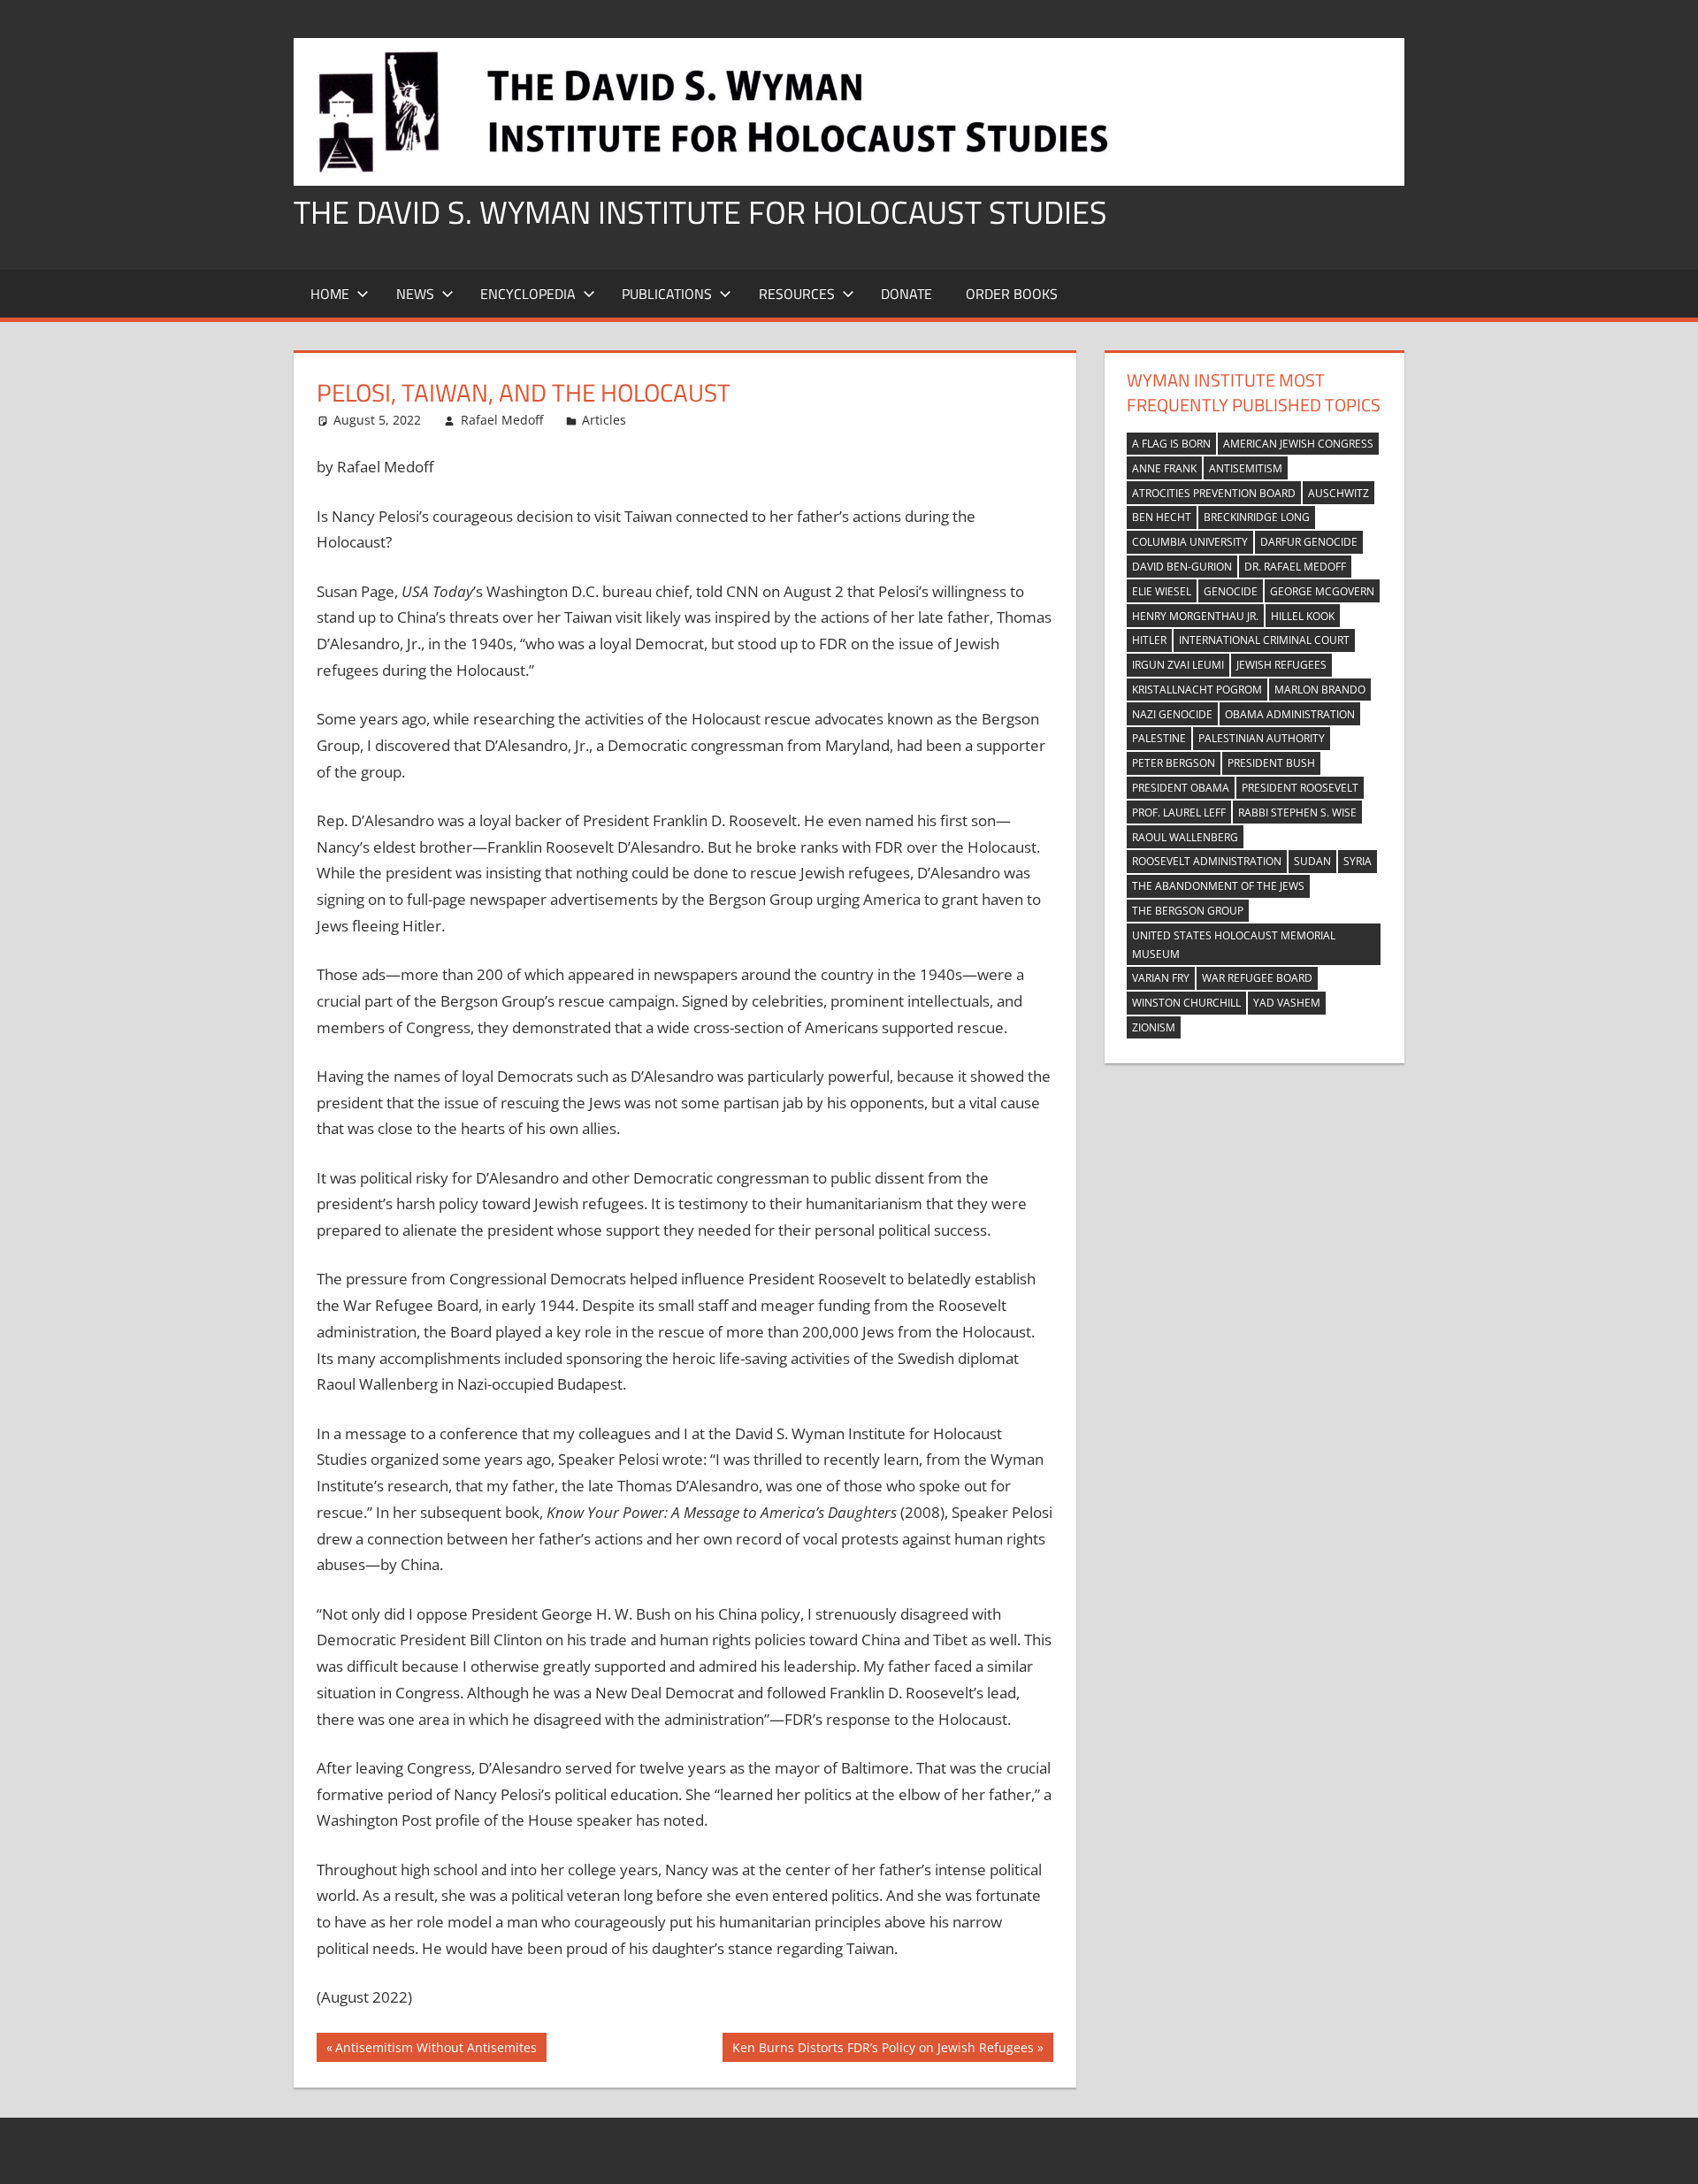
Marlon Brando (1320, 690)
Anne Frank (1164, 468)
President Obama (1181, 788)
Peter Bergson (1174, 763)
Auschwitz (1339, 493)
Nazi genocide (1172, 714)
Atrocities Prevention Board (1214, 493)
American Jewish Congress (1298, 444)
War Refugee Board (1257, 978)
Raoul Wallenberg (1185, 837)
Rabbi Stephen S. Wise (1297, 812)
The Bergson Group (1188, 911)
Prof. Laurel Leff (1179, 812)
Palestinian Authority (1262, 738)
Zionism (1154, 1027)
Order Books (1012, 294)
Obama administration (1290, 714)
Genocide (1231, 591)
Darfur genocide (1309, 542)
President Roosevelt (1300, 788)
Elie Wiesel (1162, 591)
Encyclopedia (528, 294)
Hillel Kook (1303, 616)
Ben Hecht (1162, 517)
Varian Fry (1161, 978)
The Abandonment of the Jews (1218, 886)
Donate (906, 294)
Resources (797, 294)
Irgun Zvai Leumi (1178, 665)
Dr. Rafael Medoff (1295, 567)
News (415, 294)
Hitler (1149, 640)
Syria (1358, 861)
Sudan (1312, 861)
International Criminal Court (1264, 640)
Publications (667, 294)
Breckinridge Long (1257, 517)
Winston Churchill (1186, 1003)
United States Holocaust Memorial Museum (1234, 945)
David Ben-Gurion (1182, 567)
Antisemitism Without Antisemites (436, 2050)
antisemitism (1246, 468)
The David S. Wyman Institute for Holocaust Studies (700, 212)
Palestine (1159, 738)
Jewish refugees (1281, 665)
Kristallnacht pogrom (1197, 690)
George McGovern (1322, 591)
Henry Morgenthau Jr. (1195, 616)
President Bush (1271, 763)
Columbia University (1190, 542)
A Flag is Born (1171, 444)
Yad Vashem (1287, 1003)
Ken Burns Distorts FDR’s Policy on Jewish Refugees (883, 2050)
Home (330, 294)
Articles (604, 420)
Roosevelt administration (1207, 861)
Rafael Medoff (502, 420)
